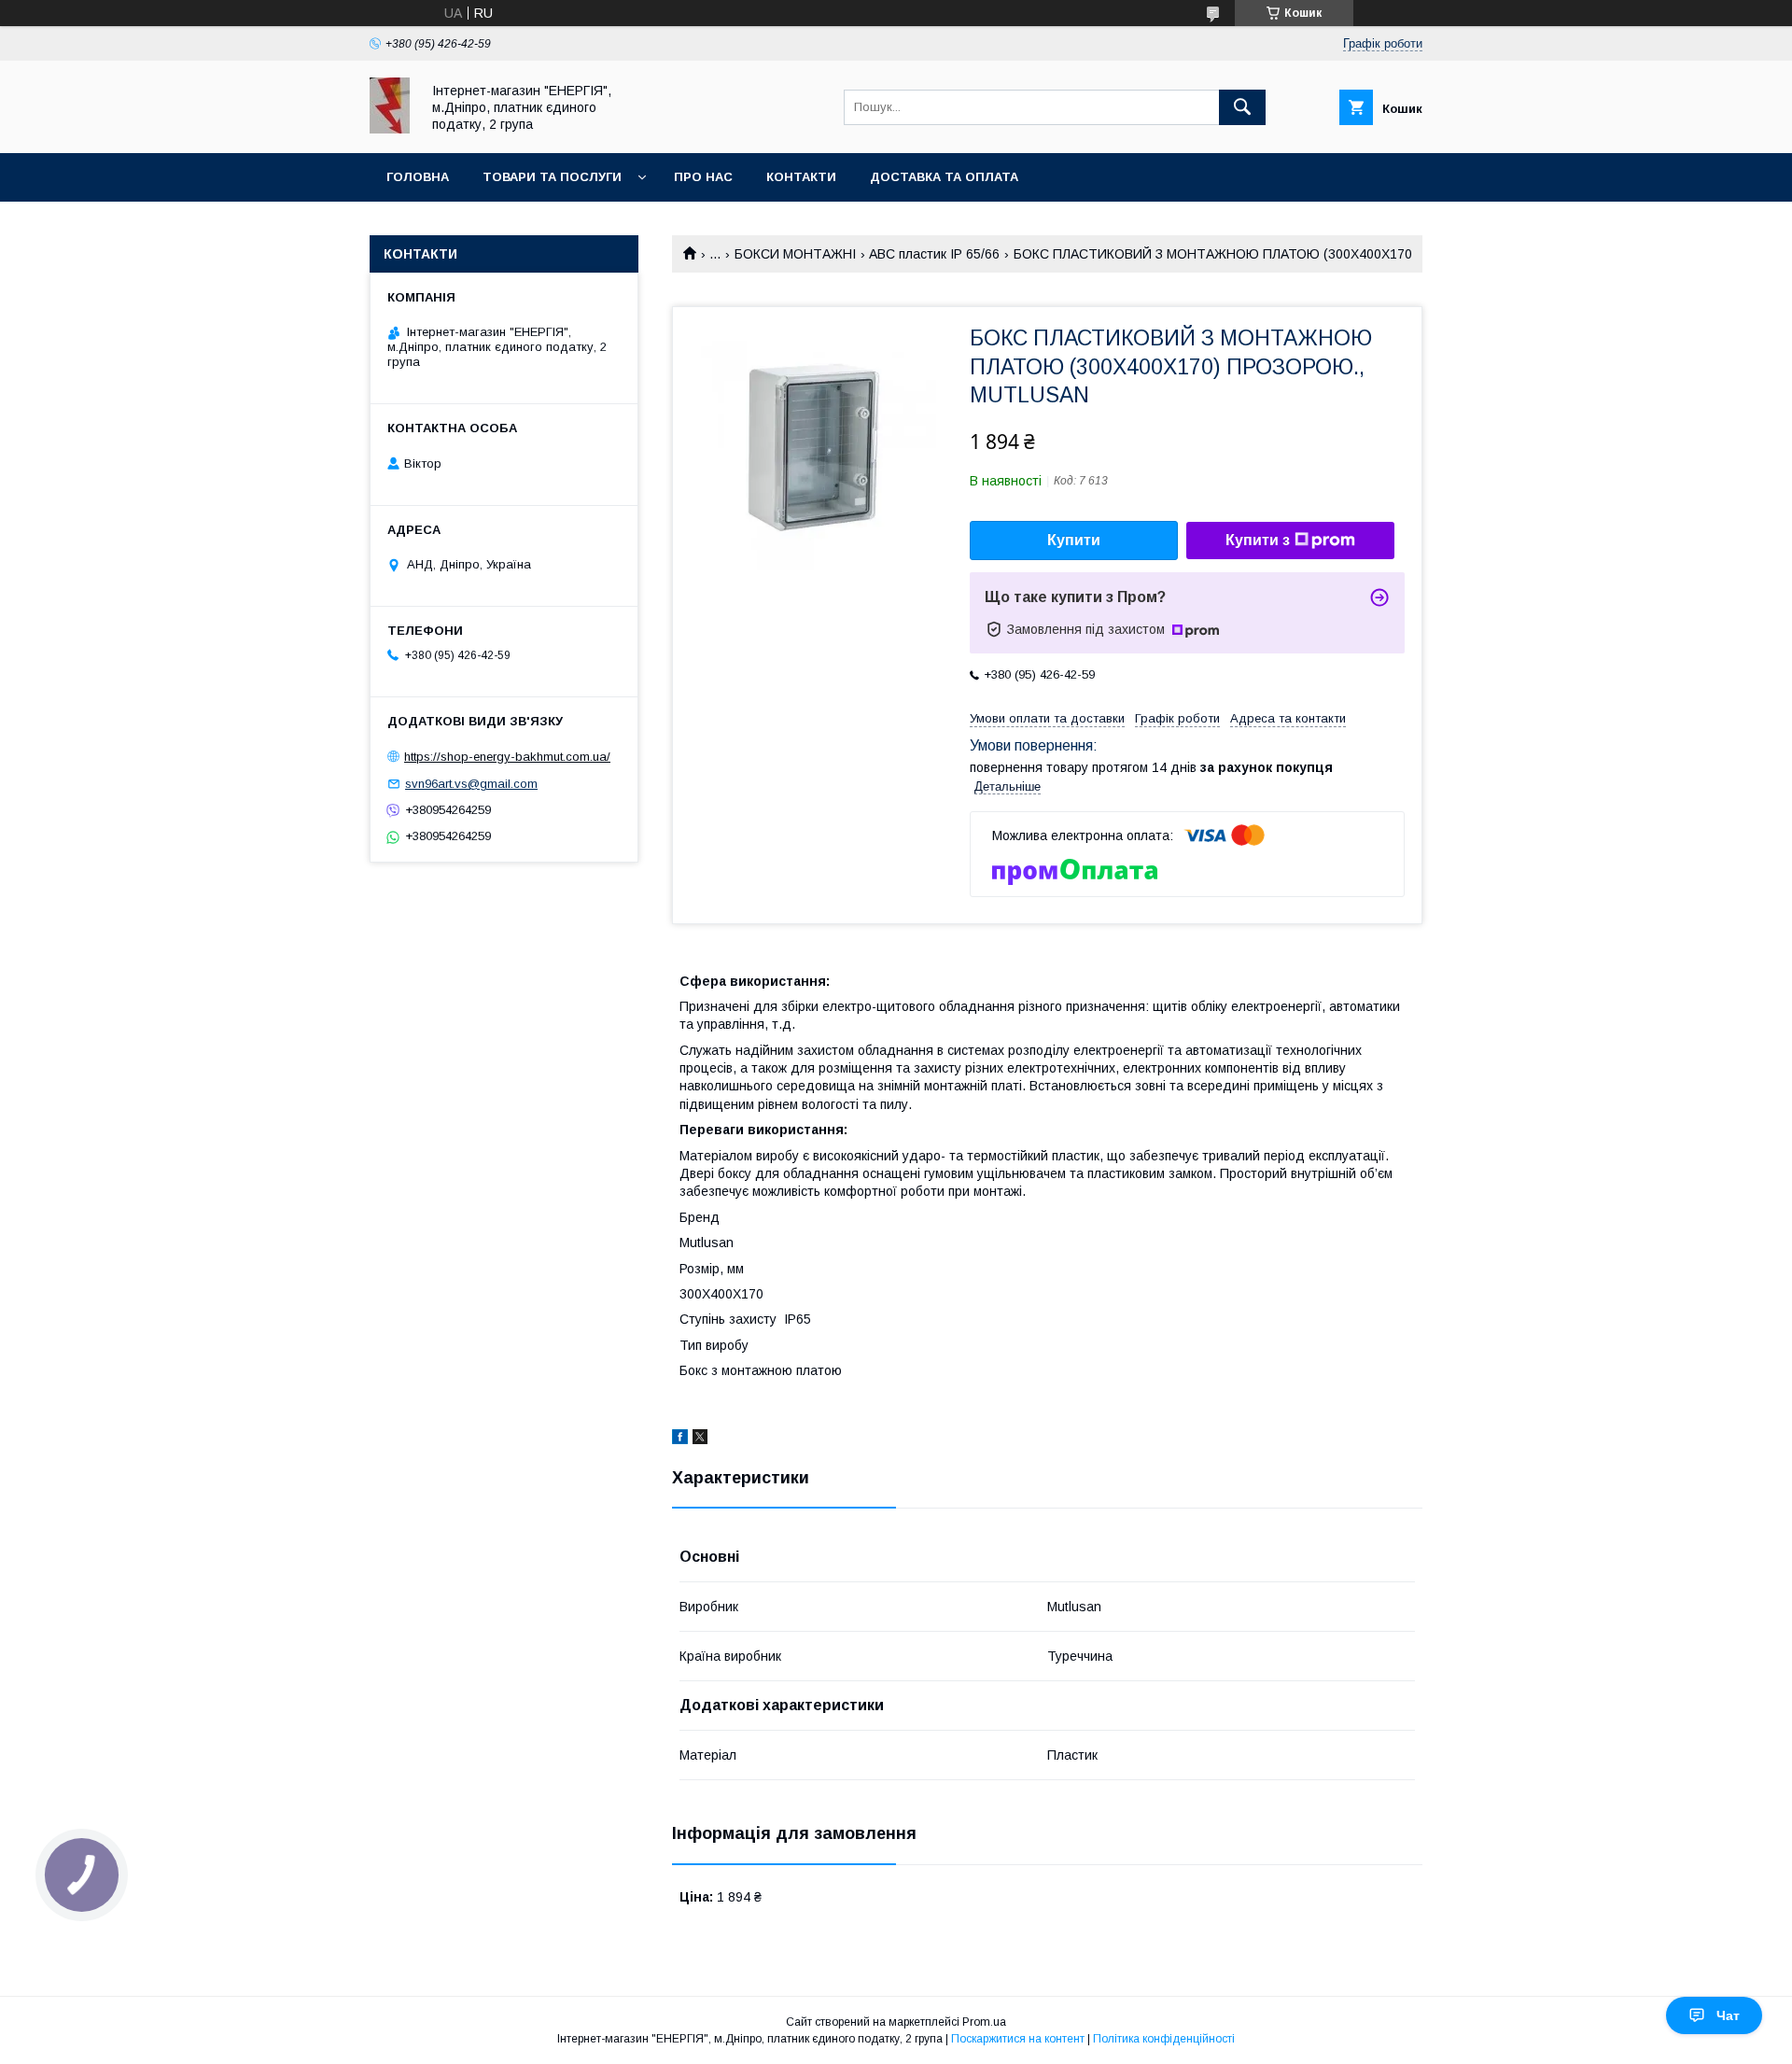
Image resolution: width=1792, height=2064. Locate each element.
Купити (1074, 540)
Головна (418, 177)
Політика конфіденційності (1164, 2039)
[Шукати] (1242, 107)
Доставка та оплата (944, 177)
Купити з (1258, 540)
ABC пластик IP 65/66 (934, 254)
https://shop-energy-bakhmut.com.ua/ (507, 757)
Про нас (703, 177)
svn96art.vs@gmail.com (471, 784)
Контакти (801, 177)
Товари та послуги (552, 177)
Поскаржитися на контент (1018, 2039)
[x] (700, 1439)
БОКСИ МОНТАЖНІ (795, 254)
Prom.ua (984, 2022)
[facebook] (680, 1439)
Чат (1728, 2015)
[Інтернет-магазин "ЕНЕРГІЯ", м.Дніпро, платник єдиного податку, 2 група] (390, 129)
